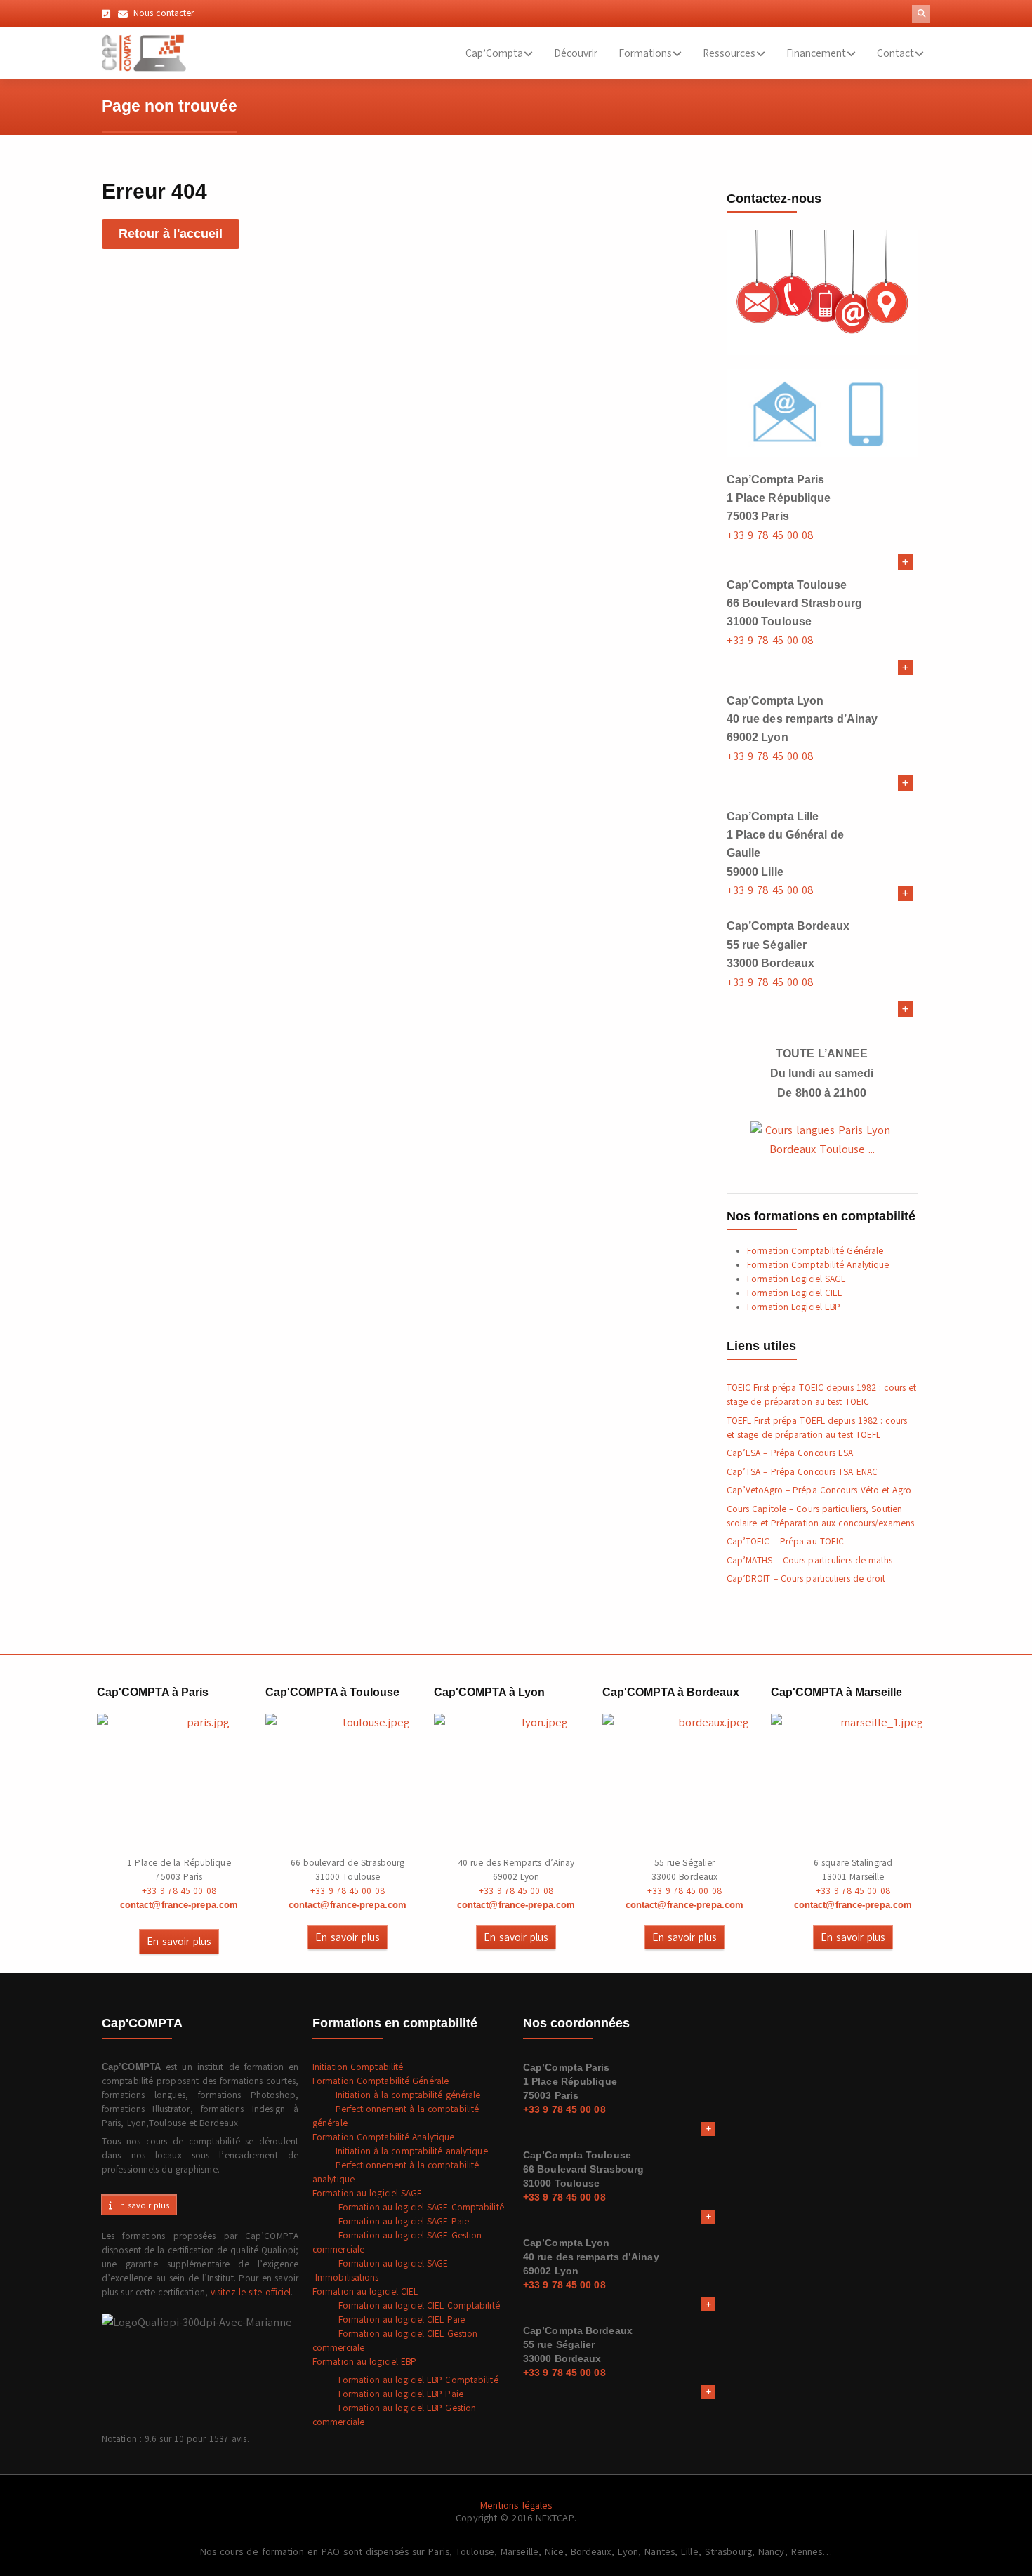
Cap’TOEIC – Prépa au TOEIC (786, 1542)
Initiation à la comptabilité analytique (400, 2151)
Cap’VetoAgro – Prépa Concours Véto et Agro (819, 1490)
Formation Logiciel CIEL (794, 1293)
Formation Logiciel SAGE (796, 1279)
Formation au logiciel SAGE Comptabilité (408, 2208)
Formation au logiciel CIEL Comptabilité (406, 2306)
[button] (921, 14)
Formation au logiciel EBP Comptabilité (405, 2380)
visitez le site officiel (251, 2293)
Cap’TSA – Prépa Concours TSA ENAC (802, 1472)
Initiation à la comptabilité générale (397, 2095)
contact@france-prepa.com (179, 1905)
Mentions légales (516, 2505)
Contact (895, 53)
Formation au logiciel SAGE (368, 2194)
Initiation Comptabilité (358, 2067)
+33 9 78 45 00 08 (770, 535)
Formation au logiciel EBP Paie (388, 2394)
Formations (645, 53)
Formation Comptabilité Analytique (818, 1265)
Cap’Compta (494, 53)
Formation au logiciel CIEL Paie (389, 2320)
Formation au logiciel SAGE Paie (391, 2222)
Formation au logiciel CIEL (365, 2292)
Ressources (729, 53)
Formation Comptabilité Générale (815, 1251)
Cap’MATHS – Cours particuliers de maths (810, 1561)
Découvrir (576, 53)
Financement (816, 53)
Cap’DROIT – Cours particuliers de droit (806, 1579)
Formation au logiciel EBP (365, 2362)
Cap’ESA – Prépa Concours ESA (790, 1453)
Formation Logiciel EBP (794, 1307)
